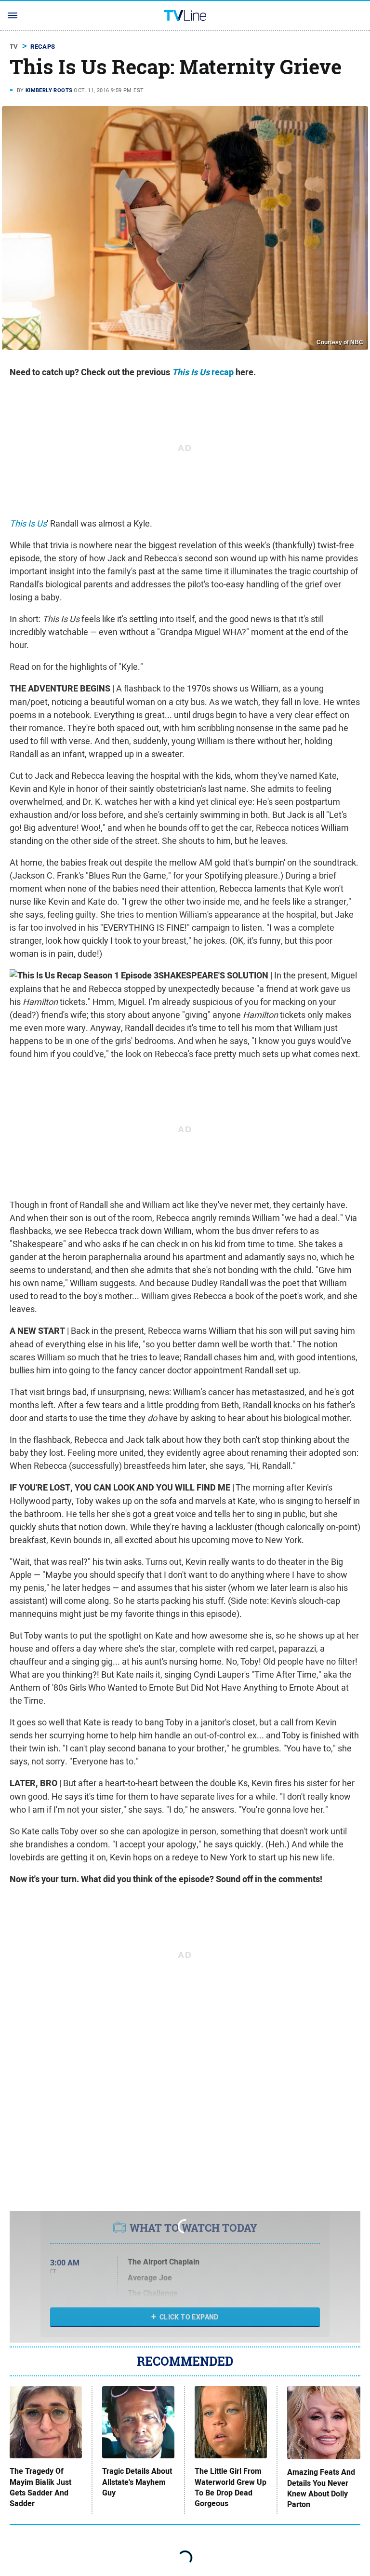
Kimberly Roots (49, 90)
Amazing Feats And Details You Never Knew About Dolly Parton (321, 2488)
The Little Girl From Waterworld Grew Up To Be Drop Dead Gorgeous (231, 2488)
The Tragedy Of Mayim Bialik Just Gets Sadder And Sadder (40, 2488)
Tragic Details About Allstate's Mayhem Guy (137, 2482)
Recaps (43, 47)
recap (203, 372)
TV (14, 47)
